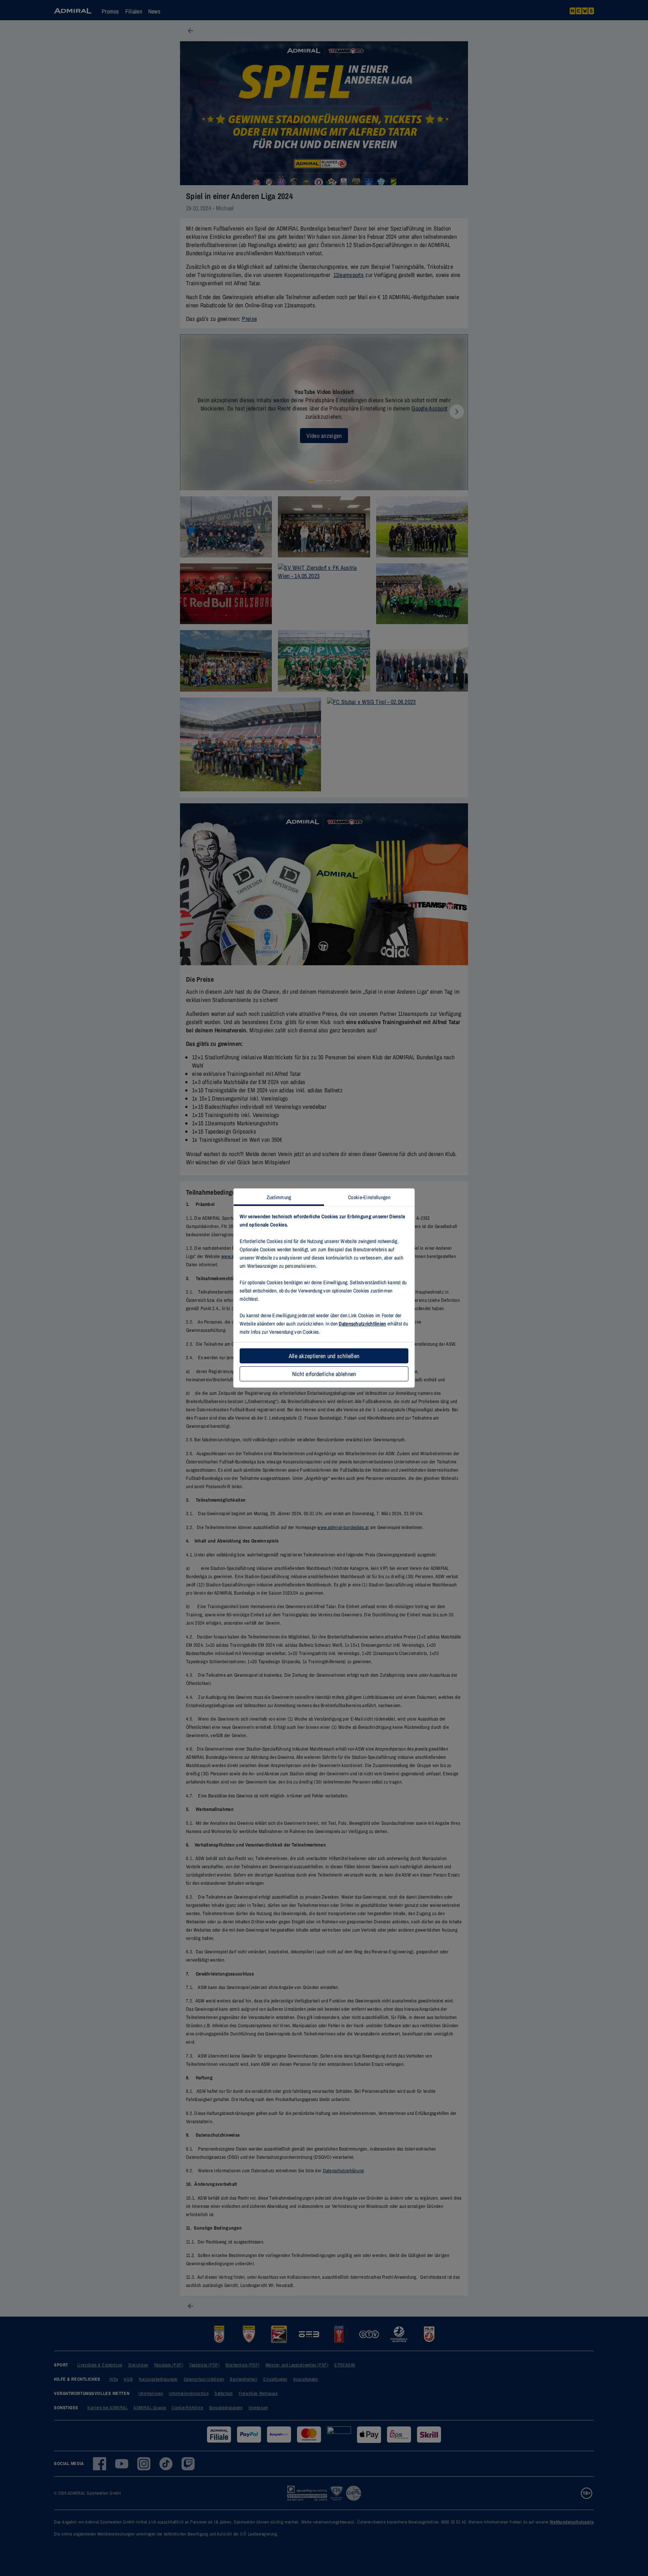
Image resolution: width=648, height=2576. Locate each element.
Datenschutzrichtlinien (362, 1324)
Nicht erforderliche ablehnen (324, 1374)
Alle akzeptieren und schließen (324, 1356)
